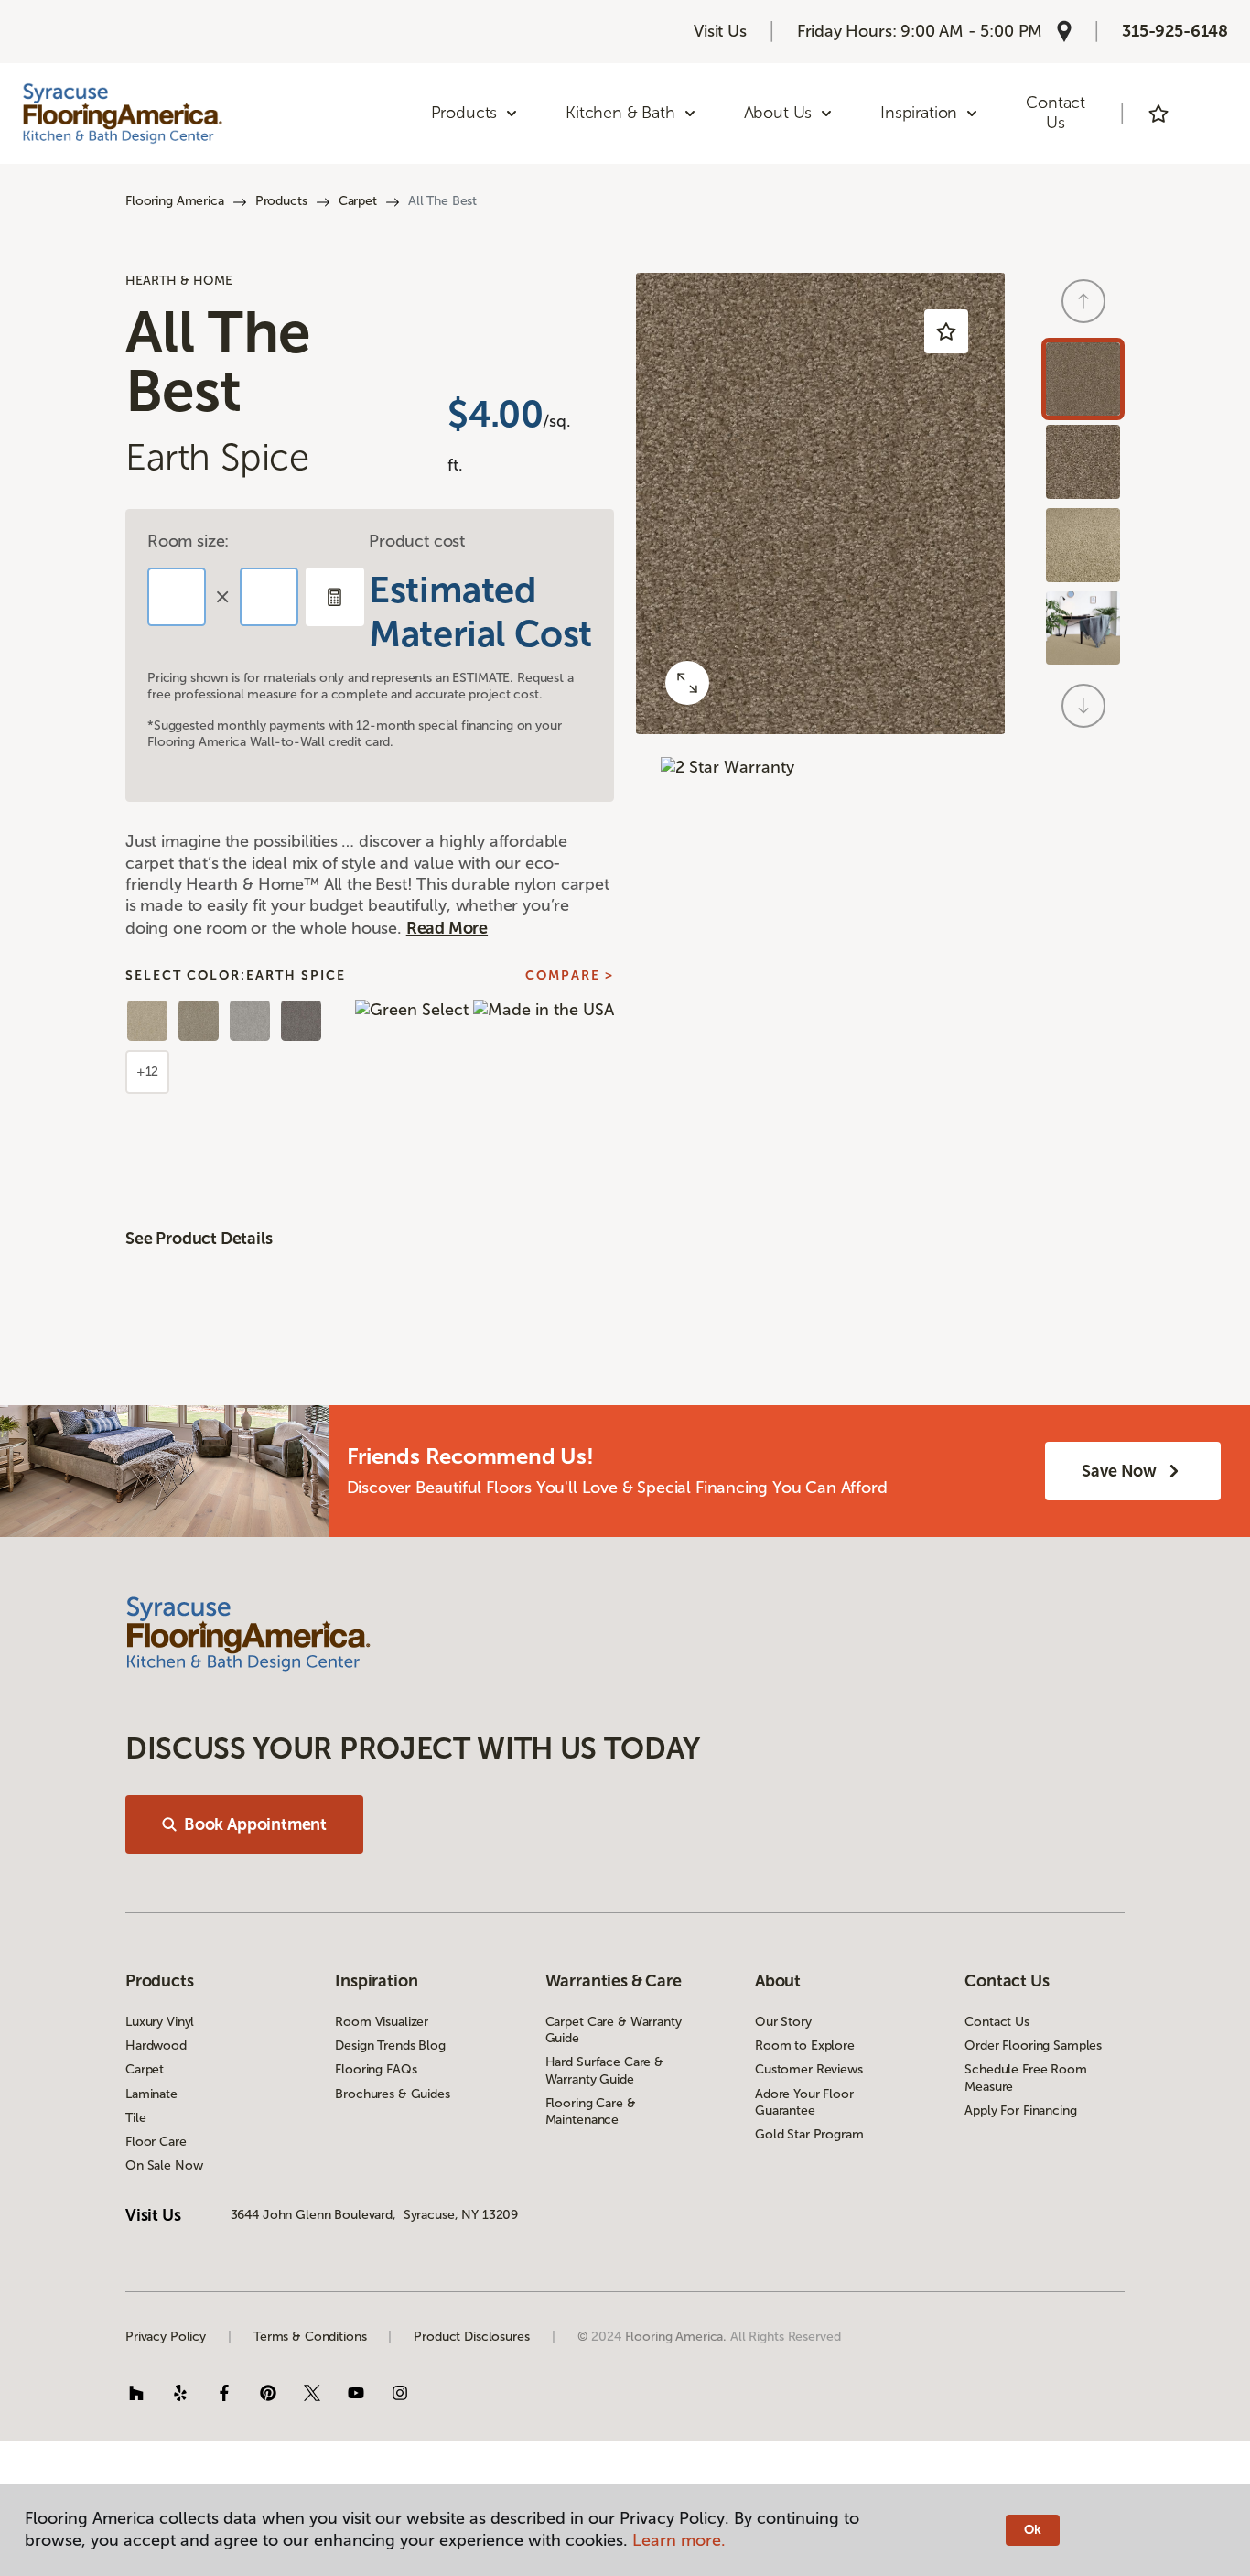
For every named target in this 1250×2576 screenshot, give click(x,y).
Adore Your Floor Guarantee (804, 2102)
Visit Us (720, 31)
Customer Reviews (809, 2069)
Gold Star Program (809, 2134)
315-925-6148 (1175, 31)
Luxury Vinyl (160, 2022)
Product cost (417, 541)
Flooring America (175, 201)
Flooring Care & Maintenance (591, 2111)
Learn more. (679, 2540)
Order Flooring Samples (1033, 2046)
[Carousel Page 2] (1083, 462)
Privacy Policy (166, 2337)
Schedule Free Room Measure (1025, 2078)
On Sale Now (164, 2165)
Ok (1033, 2530)
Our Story (783, 2022)
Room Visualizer (382, 2022)
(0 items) (1210, 114)
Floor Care (156, 2142)
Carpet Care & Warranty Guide (614, 2030)
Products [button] (464, 113)
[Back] (1083, 301)
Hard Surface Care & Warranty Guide (604, 2070)
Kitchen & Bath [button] (620, 113)
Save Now (1119, 1471)
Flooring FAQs (376, 2069)
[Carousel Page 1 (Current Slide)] (1083, 379)
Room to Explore (805, 2046)
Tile (135, 2118)
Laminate (151, 2094)
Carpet (358, 201)
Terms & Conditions (310, 2337)
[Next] (1083, 706)
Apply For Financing (1020, 2111)
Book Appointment (255, 1824)
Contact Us (1056, 113)
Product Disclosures (471, 2337)
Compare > (570, 976)
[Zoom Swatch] (687, 683)
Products (281, 201)
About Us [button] (778, 113)
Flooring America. (676, 2337)
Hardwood (156, 2046)
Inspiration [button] (919, 113)
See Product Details (199, 1239)
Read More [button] (447, 928)
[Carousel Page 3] (1083, 545)
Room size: (188, 541)
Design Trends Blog (390, 2046)
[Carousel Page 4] (1083, 628)
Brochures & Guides (392, 2094)
